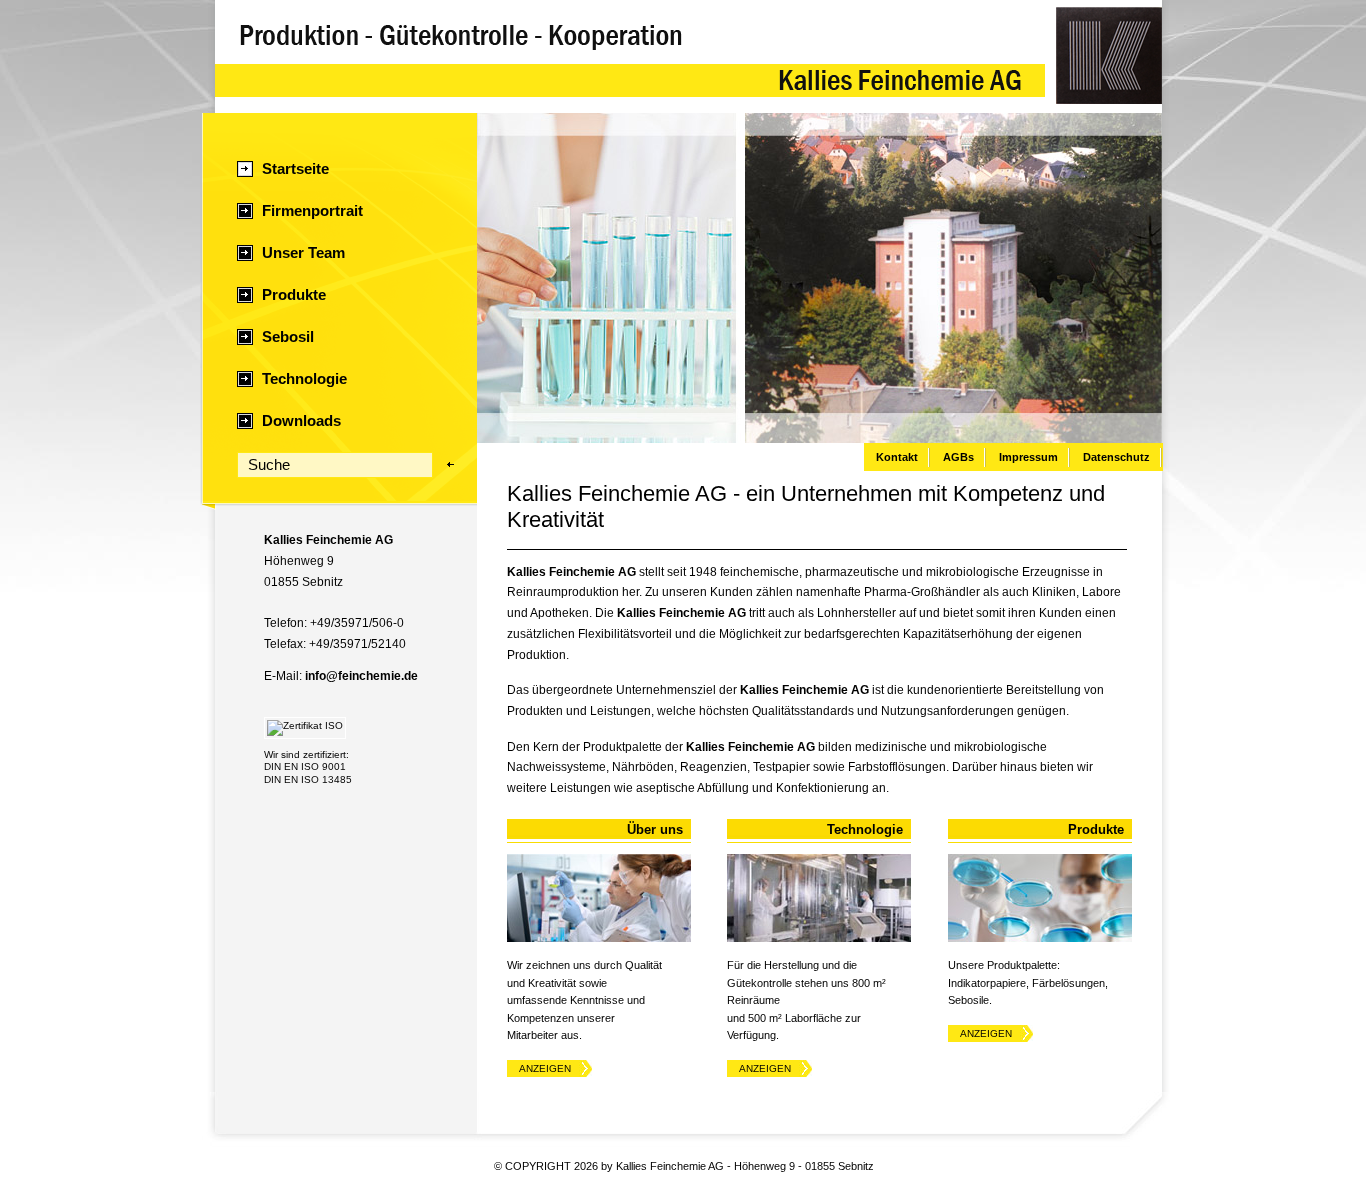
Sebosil (288, 337)
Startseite (295, 169)
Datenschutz (1116, 457)
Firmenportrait (312, 211)
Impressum (1028, 457)
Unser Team (303, 253)
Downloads (301, 421)
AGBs (958, 457)
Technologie (304, 379)
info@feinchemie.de (361, 676)
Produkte (294, 295)
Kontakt (897, 457)
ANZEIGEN (545, 1068)
